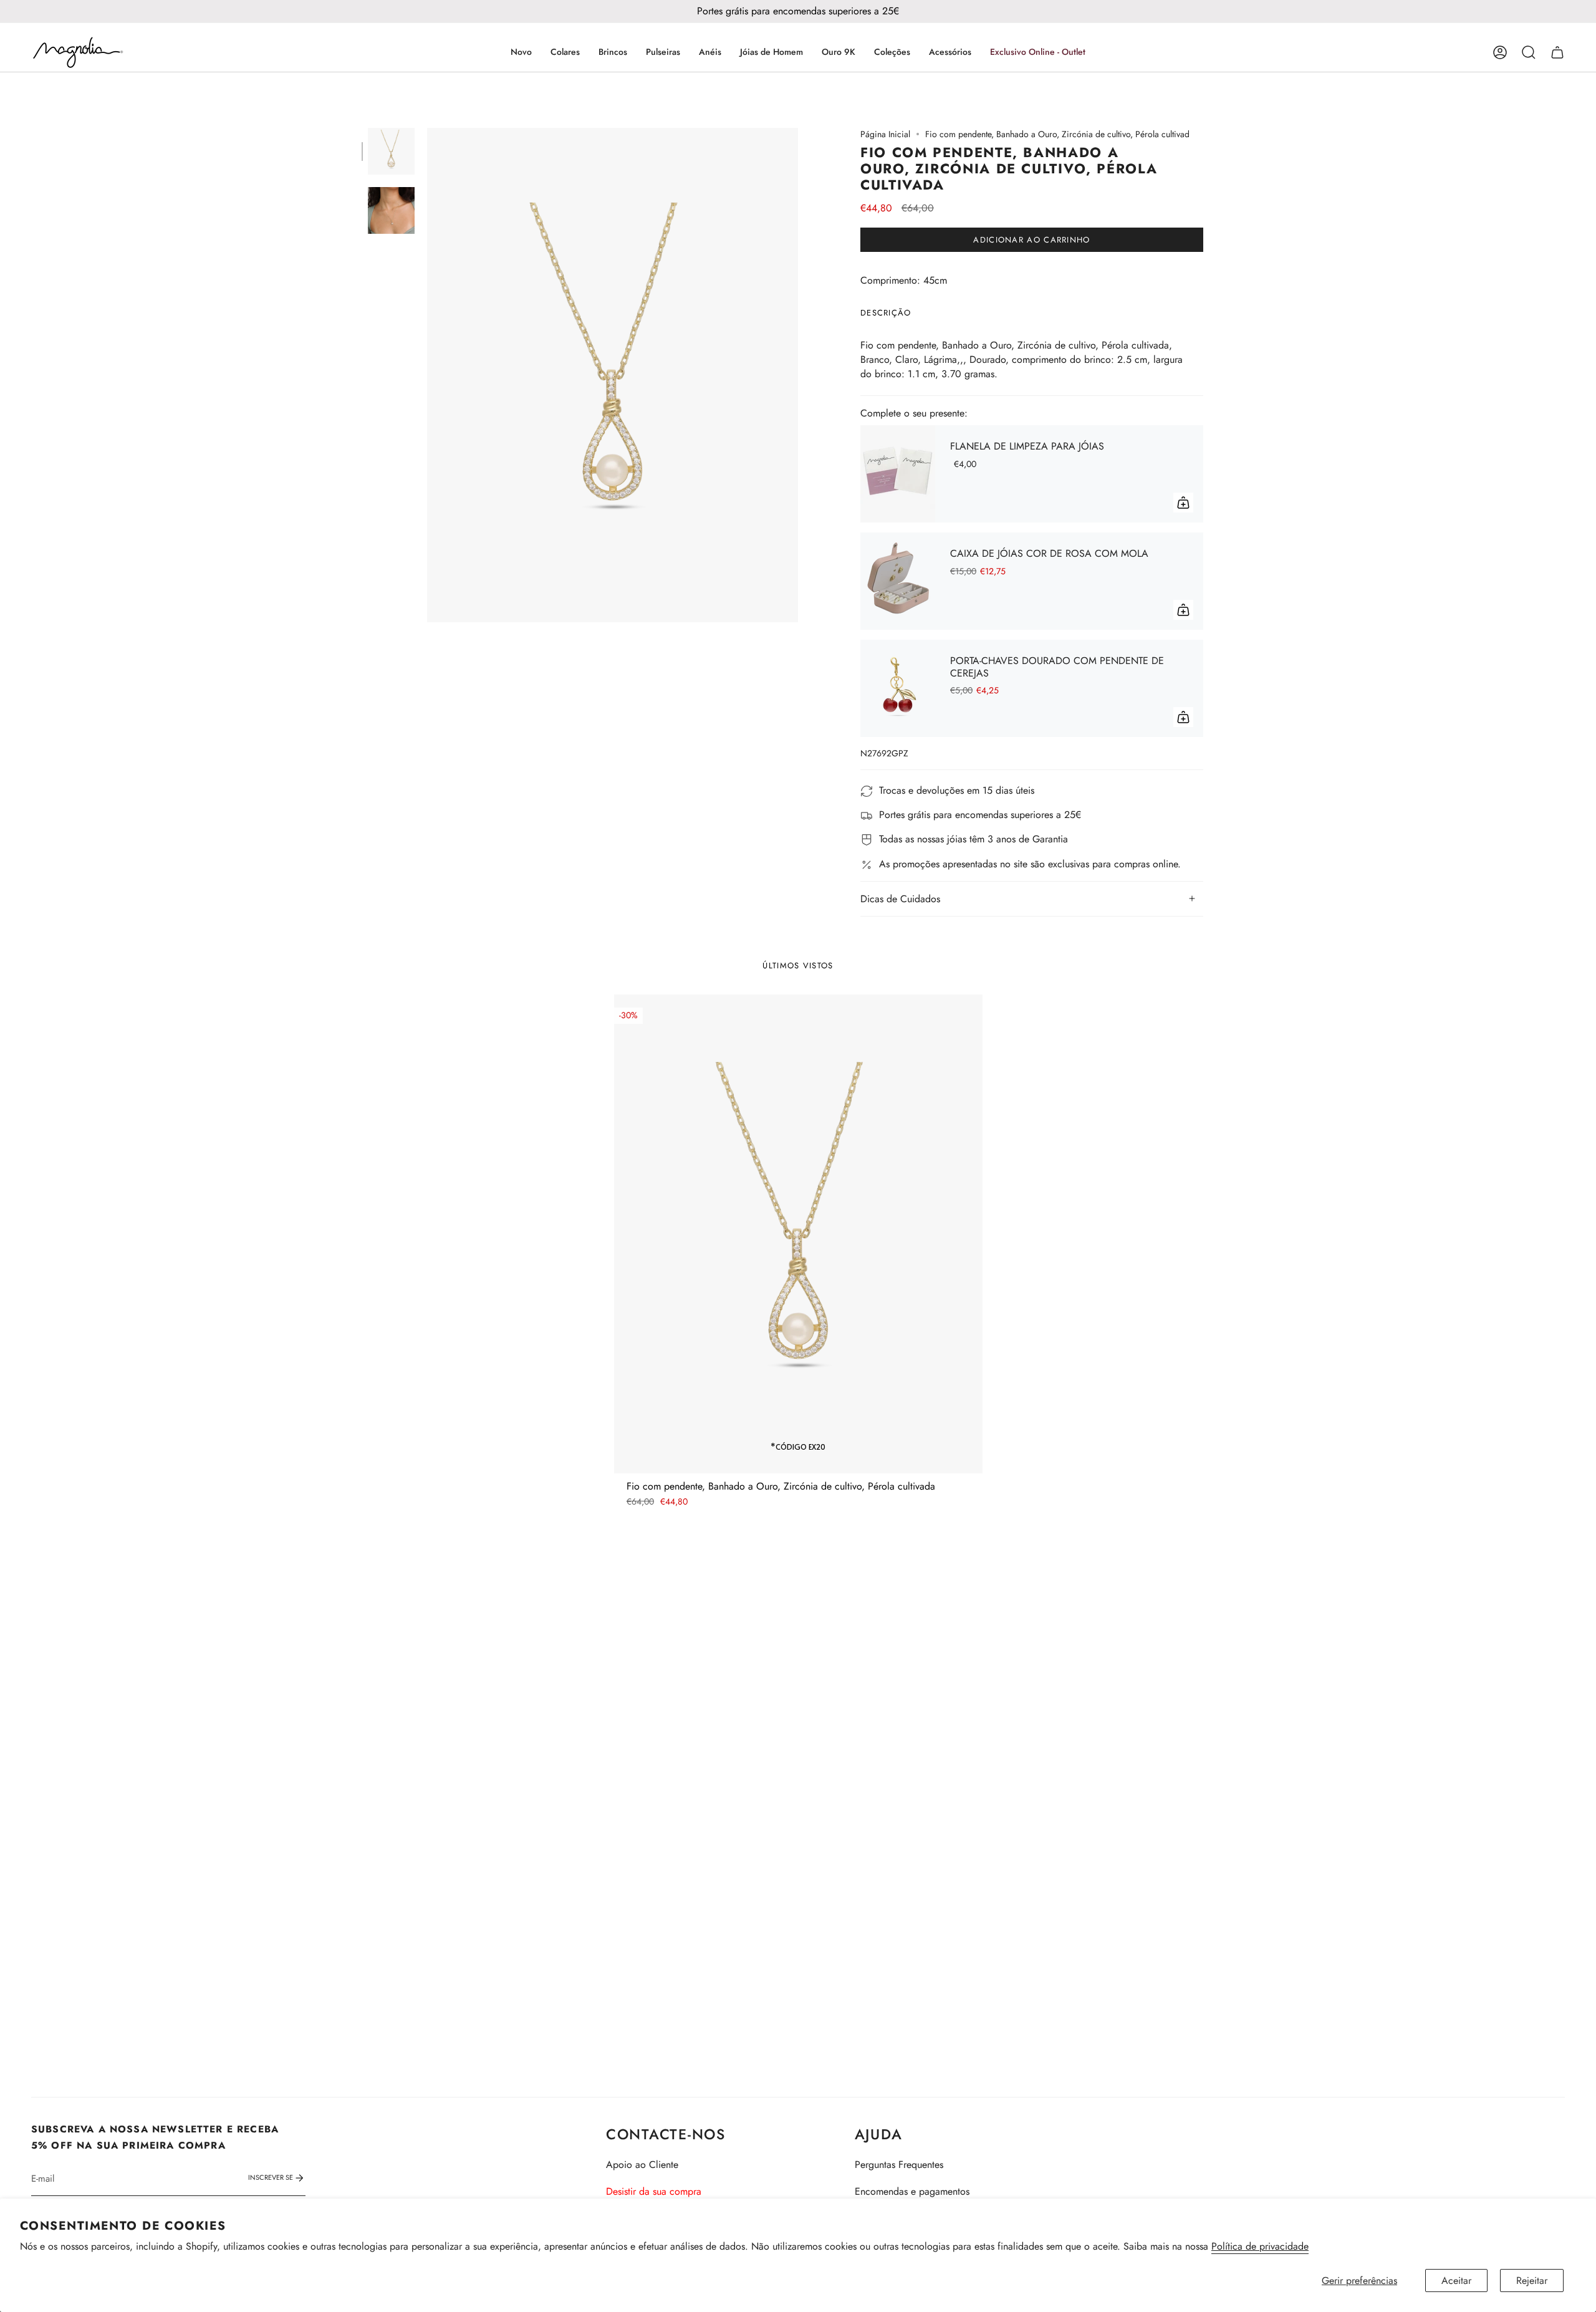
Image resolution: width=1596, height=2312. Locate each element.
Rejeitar (1532, 2281)
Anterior (427, 375)
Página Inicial (885, 134)
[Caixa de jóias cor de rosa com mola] (898, 581)
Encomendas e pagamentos (912, 2191)
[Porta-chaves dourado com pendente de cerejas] (898, 688)
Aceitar (1456, 2281)
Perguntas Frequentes (899, 2165)
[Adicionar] (1183, 503)
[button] (565, 52)
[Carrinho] (1557, 52)
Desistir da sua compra (654, 2191)
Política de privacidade (1260, 2246)
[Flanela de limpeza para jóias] (898, 474)
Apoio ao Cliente (642, 2165)
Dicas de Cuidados (900, 899)
